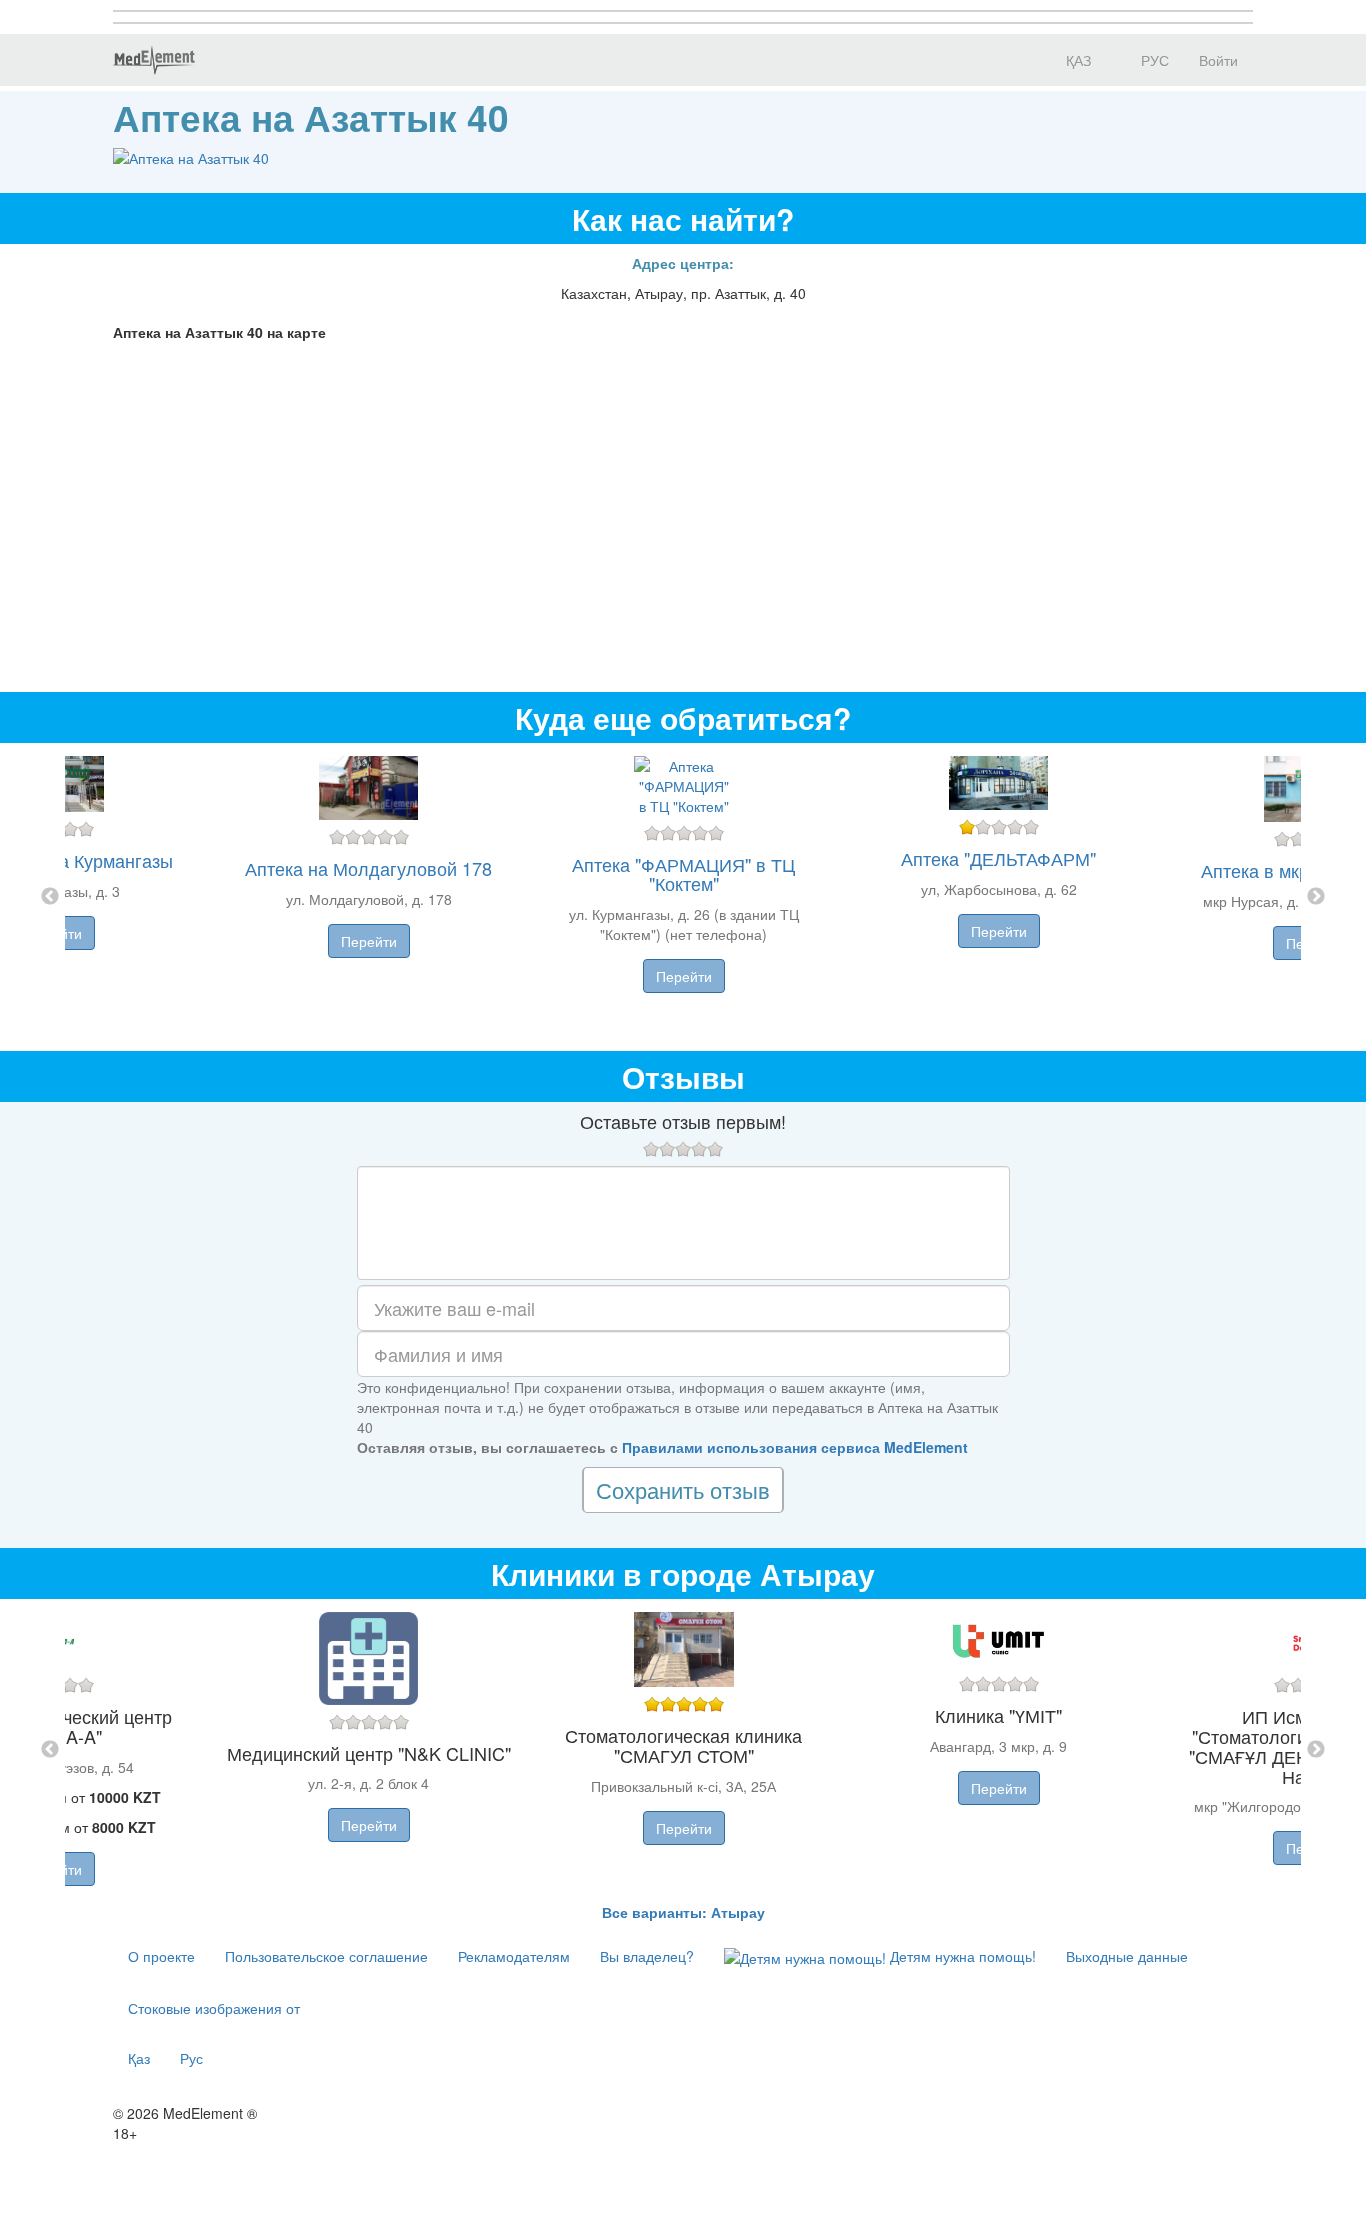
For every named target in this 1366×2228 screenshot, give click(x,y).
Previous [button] (50, 897)
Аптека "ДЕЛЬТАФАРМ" (998, 858)
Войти (1218, 60)
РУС (1153, 60)
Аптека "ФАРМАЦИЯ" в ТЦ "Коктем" (683, 874)
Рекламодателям (514, 1956)
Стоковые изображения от (214, 2008)
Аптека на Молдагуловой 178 (368, 868)
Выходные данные (1127, 1956)
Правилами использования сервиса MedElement (795, 1447)
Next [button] (1316, 897)
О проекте (161, 1956)
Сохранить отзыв (683, 1489)
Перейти (369, 941)
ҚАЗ (1076, 60)
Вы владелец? (647, 1956)
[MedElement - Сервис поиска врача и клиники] (154, 60)
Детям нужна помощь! (961, 1956)
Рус (191, 2058)
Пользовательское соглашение (326, 1956)
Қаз (139, 2058)
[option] (683, 897)
